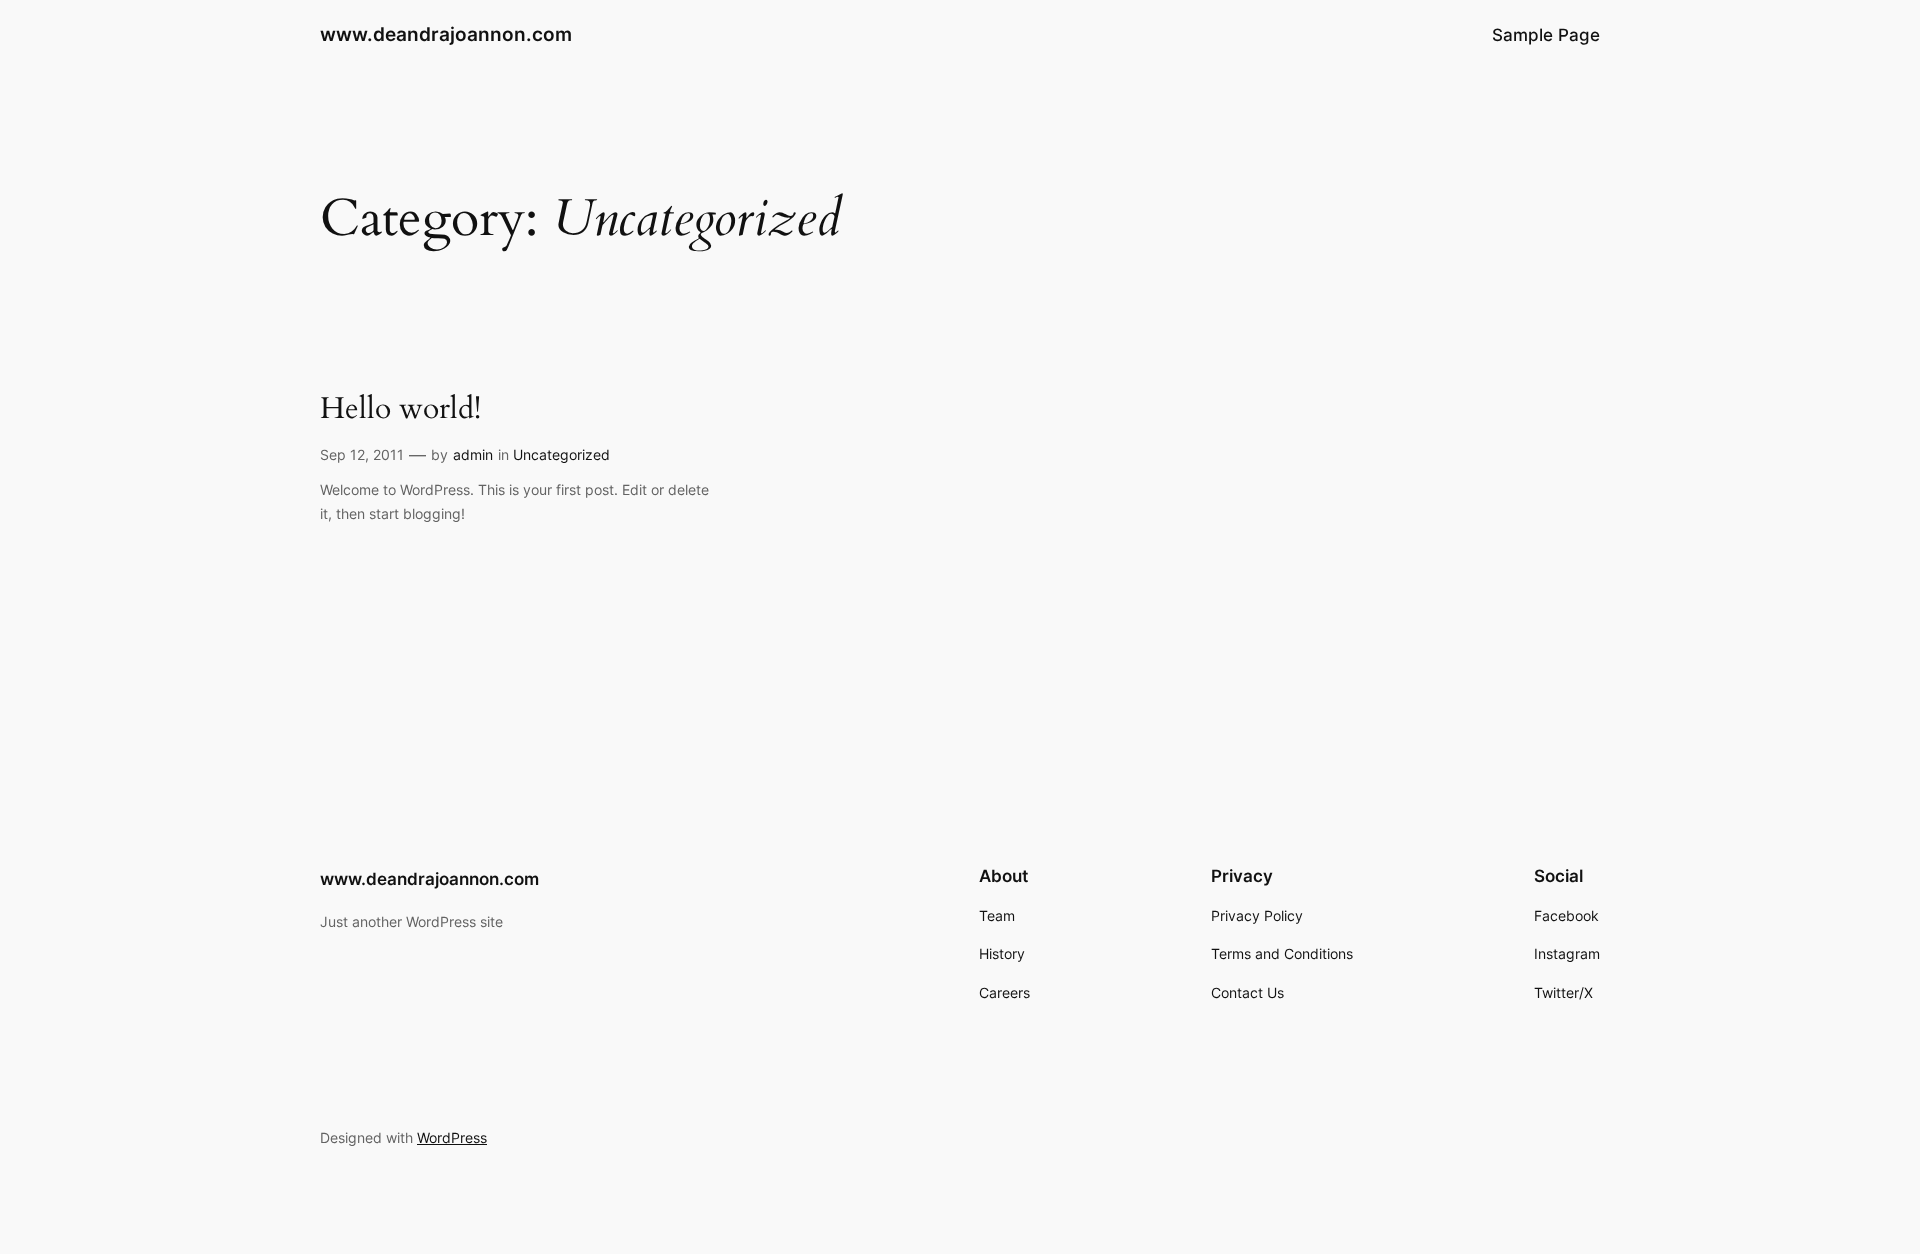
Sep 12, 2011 (362, 454)
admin (473, 454)
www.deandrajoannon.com (446, 34)
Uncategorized (561, 454)
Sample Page (1546, 35)
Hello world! (400, 410)
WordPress (452, 1137)
